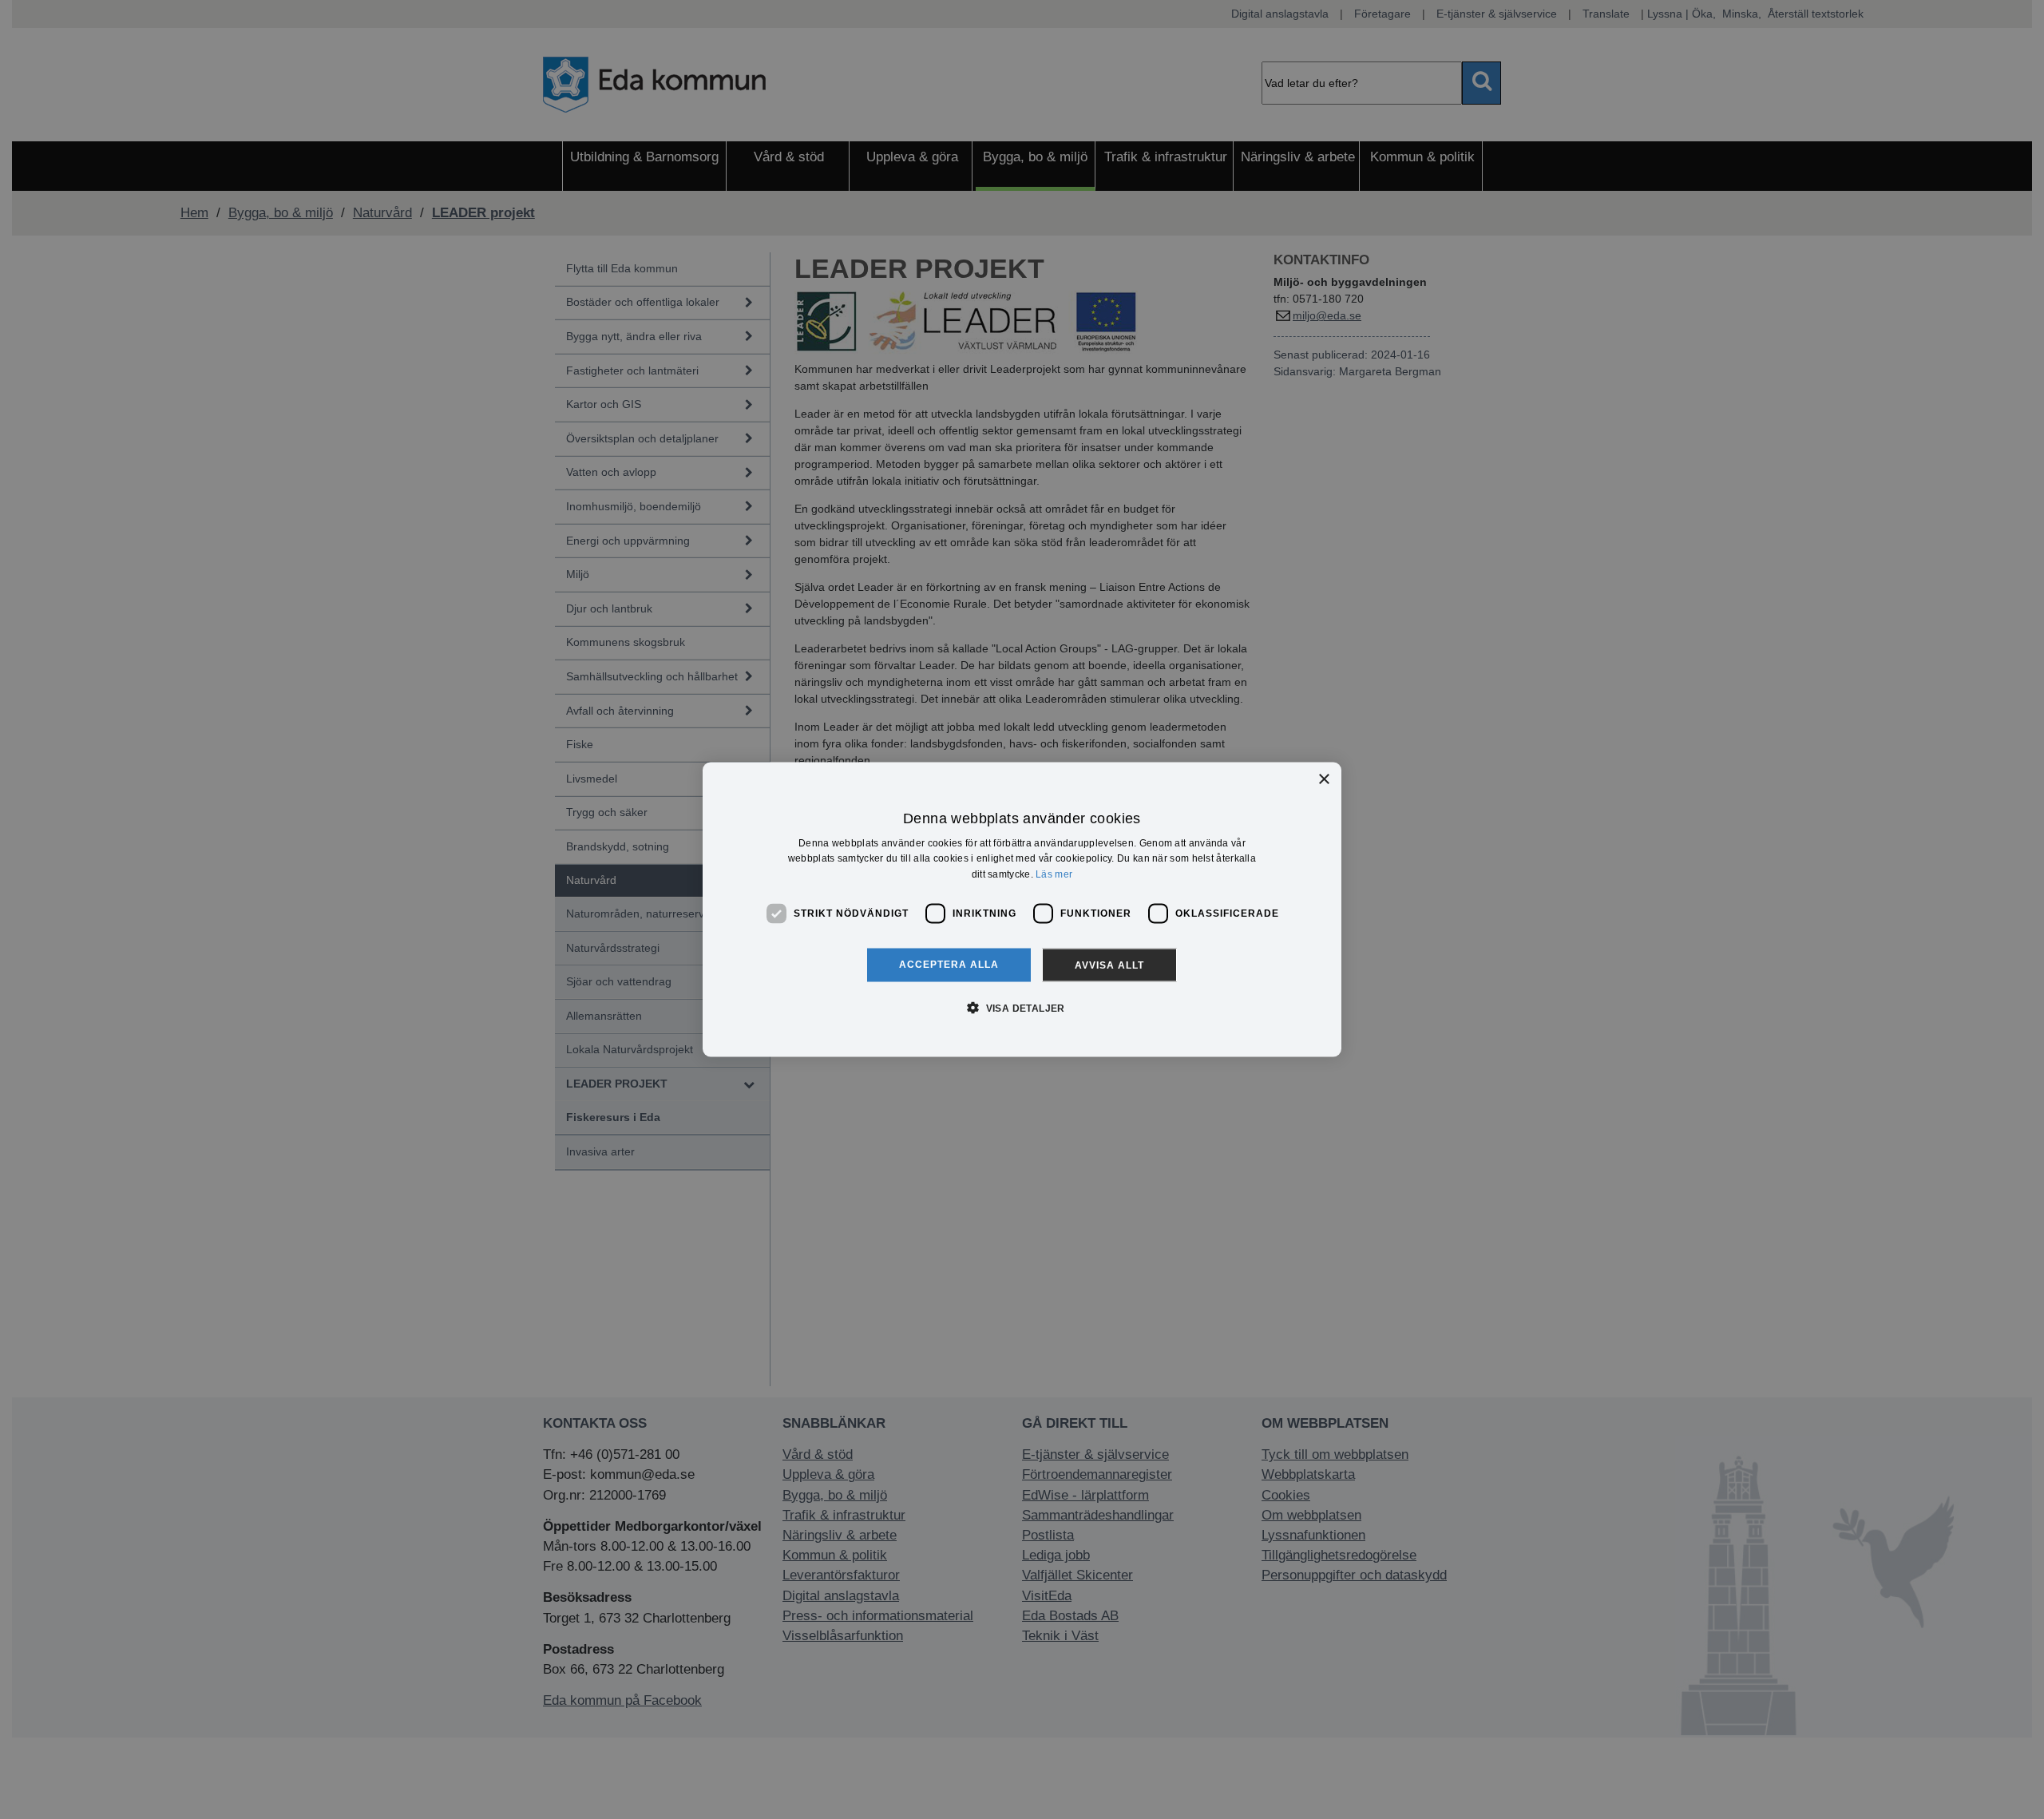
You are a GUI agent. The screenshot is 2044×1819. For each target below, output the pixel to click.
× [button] (1323, 780)
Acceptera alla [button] (949, 964)
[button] (1022, 1007)
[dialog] (1022, 910)
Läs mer (1054, 874)
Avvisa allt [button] (1109, 965)
